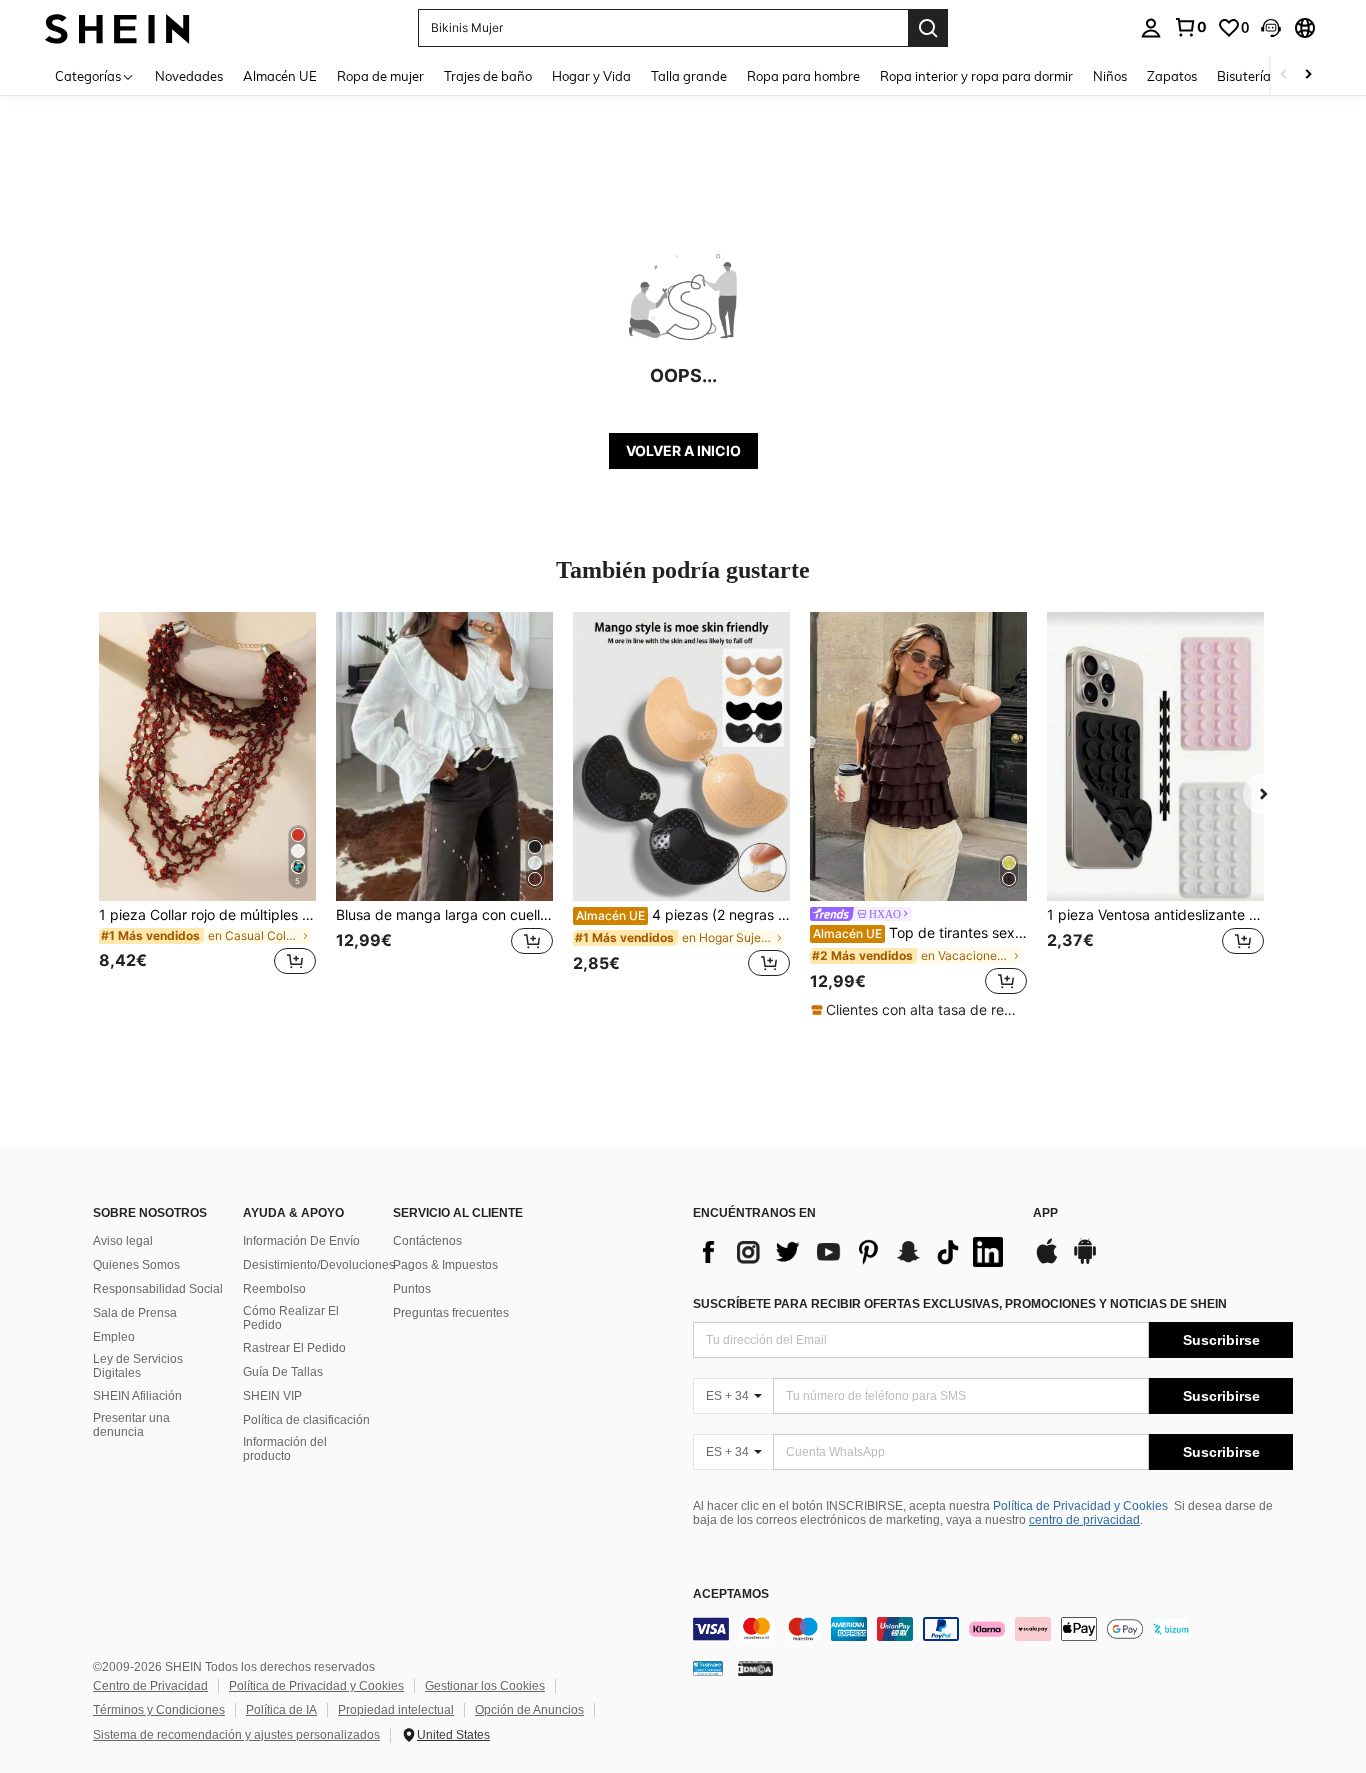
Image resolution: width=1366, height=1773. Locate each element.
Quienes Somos (136, 1265)
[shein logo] (117, 27)
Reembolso (274, 1289)
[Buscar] (928, 28)
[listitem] (207, 805)
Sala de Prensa (135, 1313)
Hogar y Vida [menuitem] (591, 76)
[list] (853, 1252)
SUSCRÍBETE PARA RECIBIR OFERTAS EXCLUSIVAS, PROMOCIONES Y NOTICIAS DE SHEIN (960, 1304)
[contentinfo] (993, 1629)
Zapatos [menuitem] (1172, 76)
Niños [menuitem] (1110, 76)
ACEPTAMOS (731, 1594)
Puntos (412, 1289)
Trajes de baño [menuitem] (488, 76)
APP (1045, 1213)
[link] (1190, 27)
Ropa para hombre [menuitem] (803, 76)
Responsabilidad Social (158, 1289)
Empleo (114, 1337)
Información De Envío (301, 1241)
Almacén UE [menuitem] (280, 76)
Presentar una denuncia (131, 1425)
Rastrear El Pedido (294, 1348)
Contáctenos (427, 1241)
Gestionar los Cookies (485, 1686)
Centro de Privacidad (150, 1686)
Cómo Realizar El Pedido (291, 1318)
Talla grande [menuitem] (689, 76)
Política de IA (281, 1710)
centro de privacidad (1084, 1520)
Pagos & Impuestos (445, 1265)
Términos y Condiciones (159, 1710)
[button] (1271, 28)
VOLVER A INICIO (683, 450)
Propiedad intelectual (396, 1710)
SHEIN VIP (272, 1396)
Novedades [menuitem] (189, 76)
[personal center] (1151, 28)
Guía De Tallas (283, 1372)
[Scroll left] (1284, 75)
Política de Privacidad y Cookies (1080, 1506)
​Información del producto (285, 1449)
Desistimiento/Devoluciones (319, 1265)
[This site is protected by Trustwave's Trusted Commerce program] (708, 1667)
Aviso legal (123, 1241)
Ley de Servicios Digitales (138, 1366)
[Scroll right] (1308, 75)
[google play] (1085, 1261)
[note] (918, 1010)
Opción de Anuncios (529, 1710)
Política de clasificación (306, 1420)
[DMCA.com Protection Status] (755, 1667)
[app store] (1047, 1261)
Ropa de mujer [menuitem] (380, 76)
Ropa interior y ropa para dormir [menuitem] (976, 76)
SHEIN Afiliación (137, 1396)
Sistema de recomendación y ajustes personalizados (236, 1735)
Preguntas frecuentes (451, 1313)
